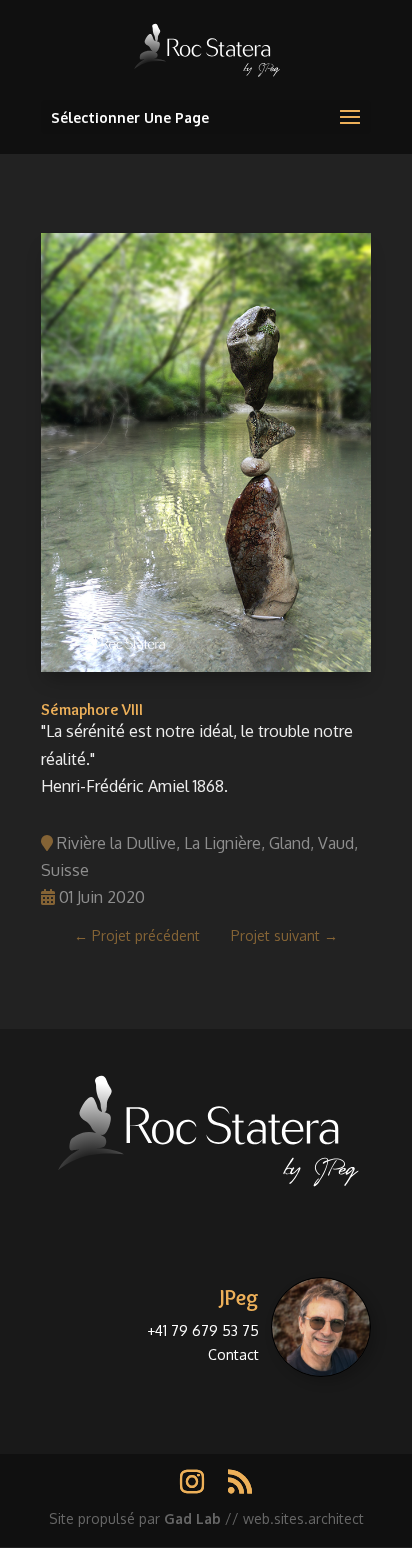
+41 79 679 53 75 (203, 1330)
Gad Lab (192, 1518)
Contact (233, 1354)
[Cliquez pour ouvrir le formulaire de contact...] (321, 1327)
